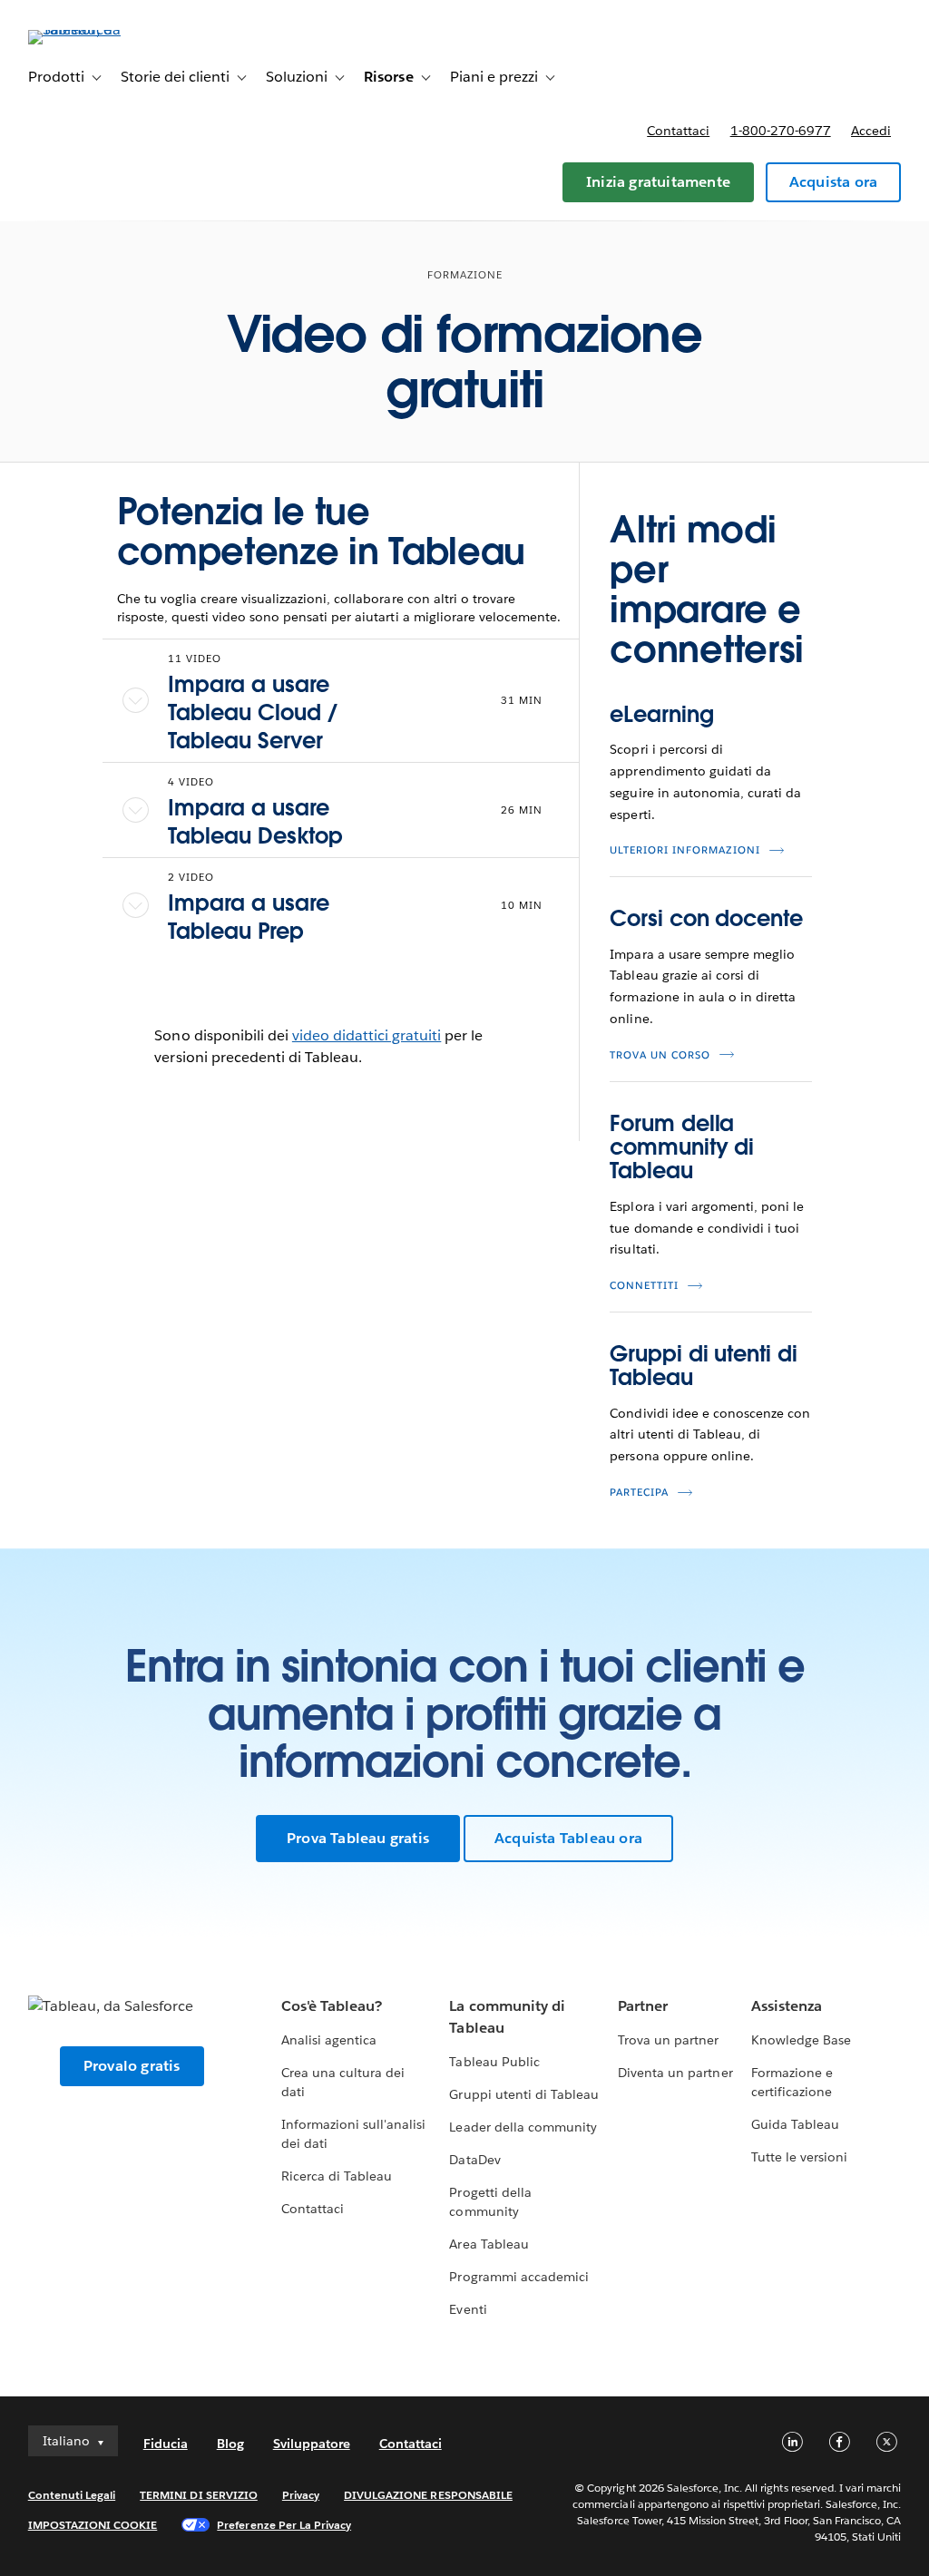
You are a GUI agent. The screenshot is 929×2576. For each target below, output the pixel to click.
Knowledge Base (801, 2040)
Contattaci (678, 131)
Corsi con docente (706, 918)
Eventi (468, 2309)
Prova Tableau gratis (358, 1838)
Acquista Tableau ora (568, 1838)
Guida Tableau (795, 2124)
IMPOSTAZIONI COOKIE (93, 2525)
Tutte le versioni (799, 2157)
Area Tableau (489, 2244)
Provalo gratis (132, 2066)
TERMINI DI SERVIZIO (199, 2495)
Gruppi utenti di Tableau (523, 2094)
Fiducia (166, 2444)
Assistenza (787, 2006)
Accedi (871, 131)
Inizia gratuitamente (658, 182)
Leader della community (523, 2127)
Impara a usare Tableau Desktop (255, 822)
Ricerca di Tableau (337, 2176)
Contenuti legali (72, 2495)
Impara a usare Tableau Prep (249, 917)
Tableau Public (494, 2062)
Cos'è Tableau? (332, 2006)
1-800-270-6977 (781, 131)
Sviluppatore (312, 2444)
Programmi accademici (518, 2277)
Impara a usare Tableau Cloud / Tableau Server (253, 712)
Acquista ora (833, 182)
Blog (230, 2444)
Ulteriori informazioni (685, 850)
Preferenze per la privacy (284, 2525)
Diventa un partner (675, 2073)
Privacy (301, 2495)
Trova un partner (668, 2040)
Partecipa (639, 1493)
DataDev (474, 2160)
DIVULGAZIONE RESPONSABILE (428, 2495)
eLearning (661, 714)
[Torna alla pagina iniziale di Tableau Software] (96, 29)
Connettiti (644, 1286)
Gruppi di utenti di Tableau (703, 1366)
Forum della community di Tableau (682, 1147)
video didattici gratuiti (367, 1035)
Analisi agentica (329, 2040)
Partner (643, 2006)
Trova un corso (660, 1055)
